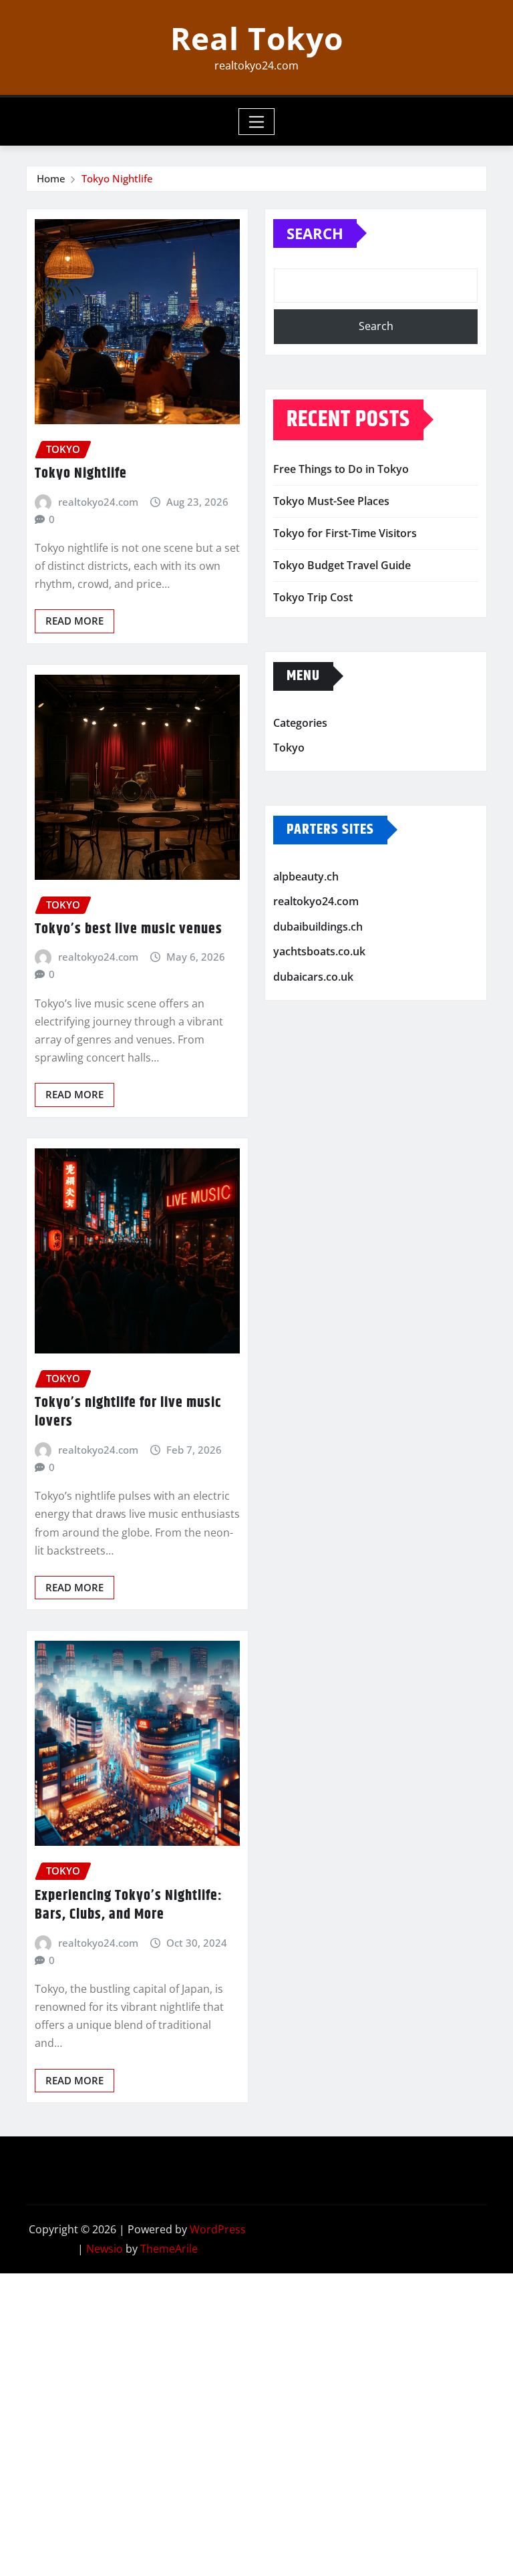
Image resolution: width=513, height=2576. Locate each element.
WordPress (218, 2229)
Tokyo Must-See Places (331, 501)
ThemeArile (169, 2249)
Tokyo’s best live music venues (129, 929)
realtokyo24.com (98, 502)
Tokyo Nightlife (117, 178)
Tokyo (289, 748)
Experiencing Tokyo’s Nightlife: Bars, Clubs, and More (129, 1906)
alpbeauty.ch (306, 876)
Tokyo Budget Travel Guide (342, 565)
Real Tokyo (257, 38)
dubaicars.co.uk (313, 977)
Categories (300, 723)
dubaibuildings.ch (318, 927)
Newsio (105, 2249)
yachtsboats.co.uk (319, 952)
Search (315, 233)
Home (51, 178)
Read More (74, 621)
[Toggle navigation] (257, 122)
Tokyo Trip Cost (313, 597)
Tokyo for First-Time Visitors (345, 533)
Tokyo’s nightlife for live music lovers (128, 1413)
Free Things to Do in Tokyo (341, 469)
